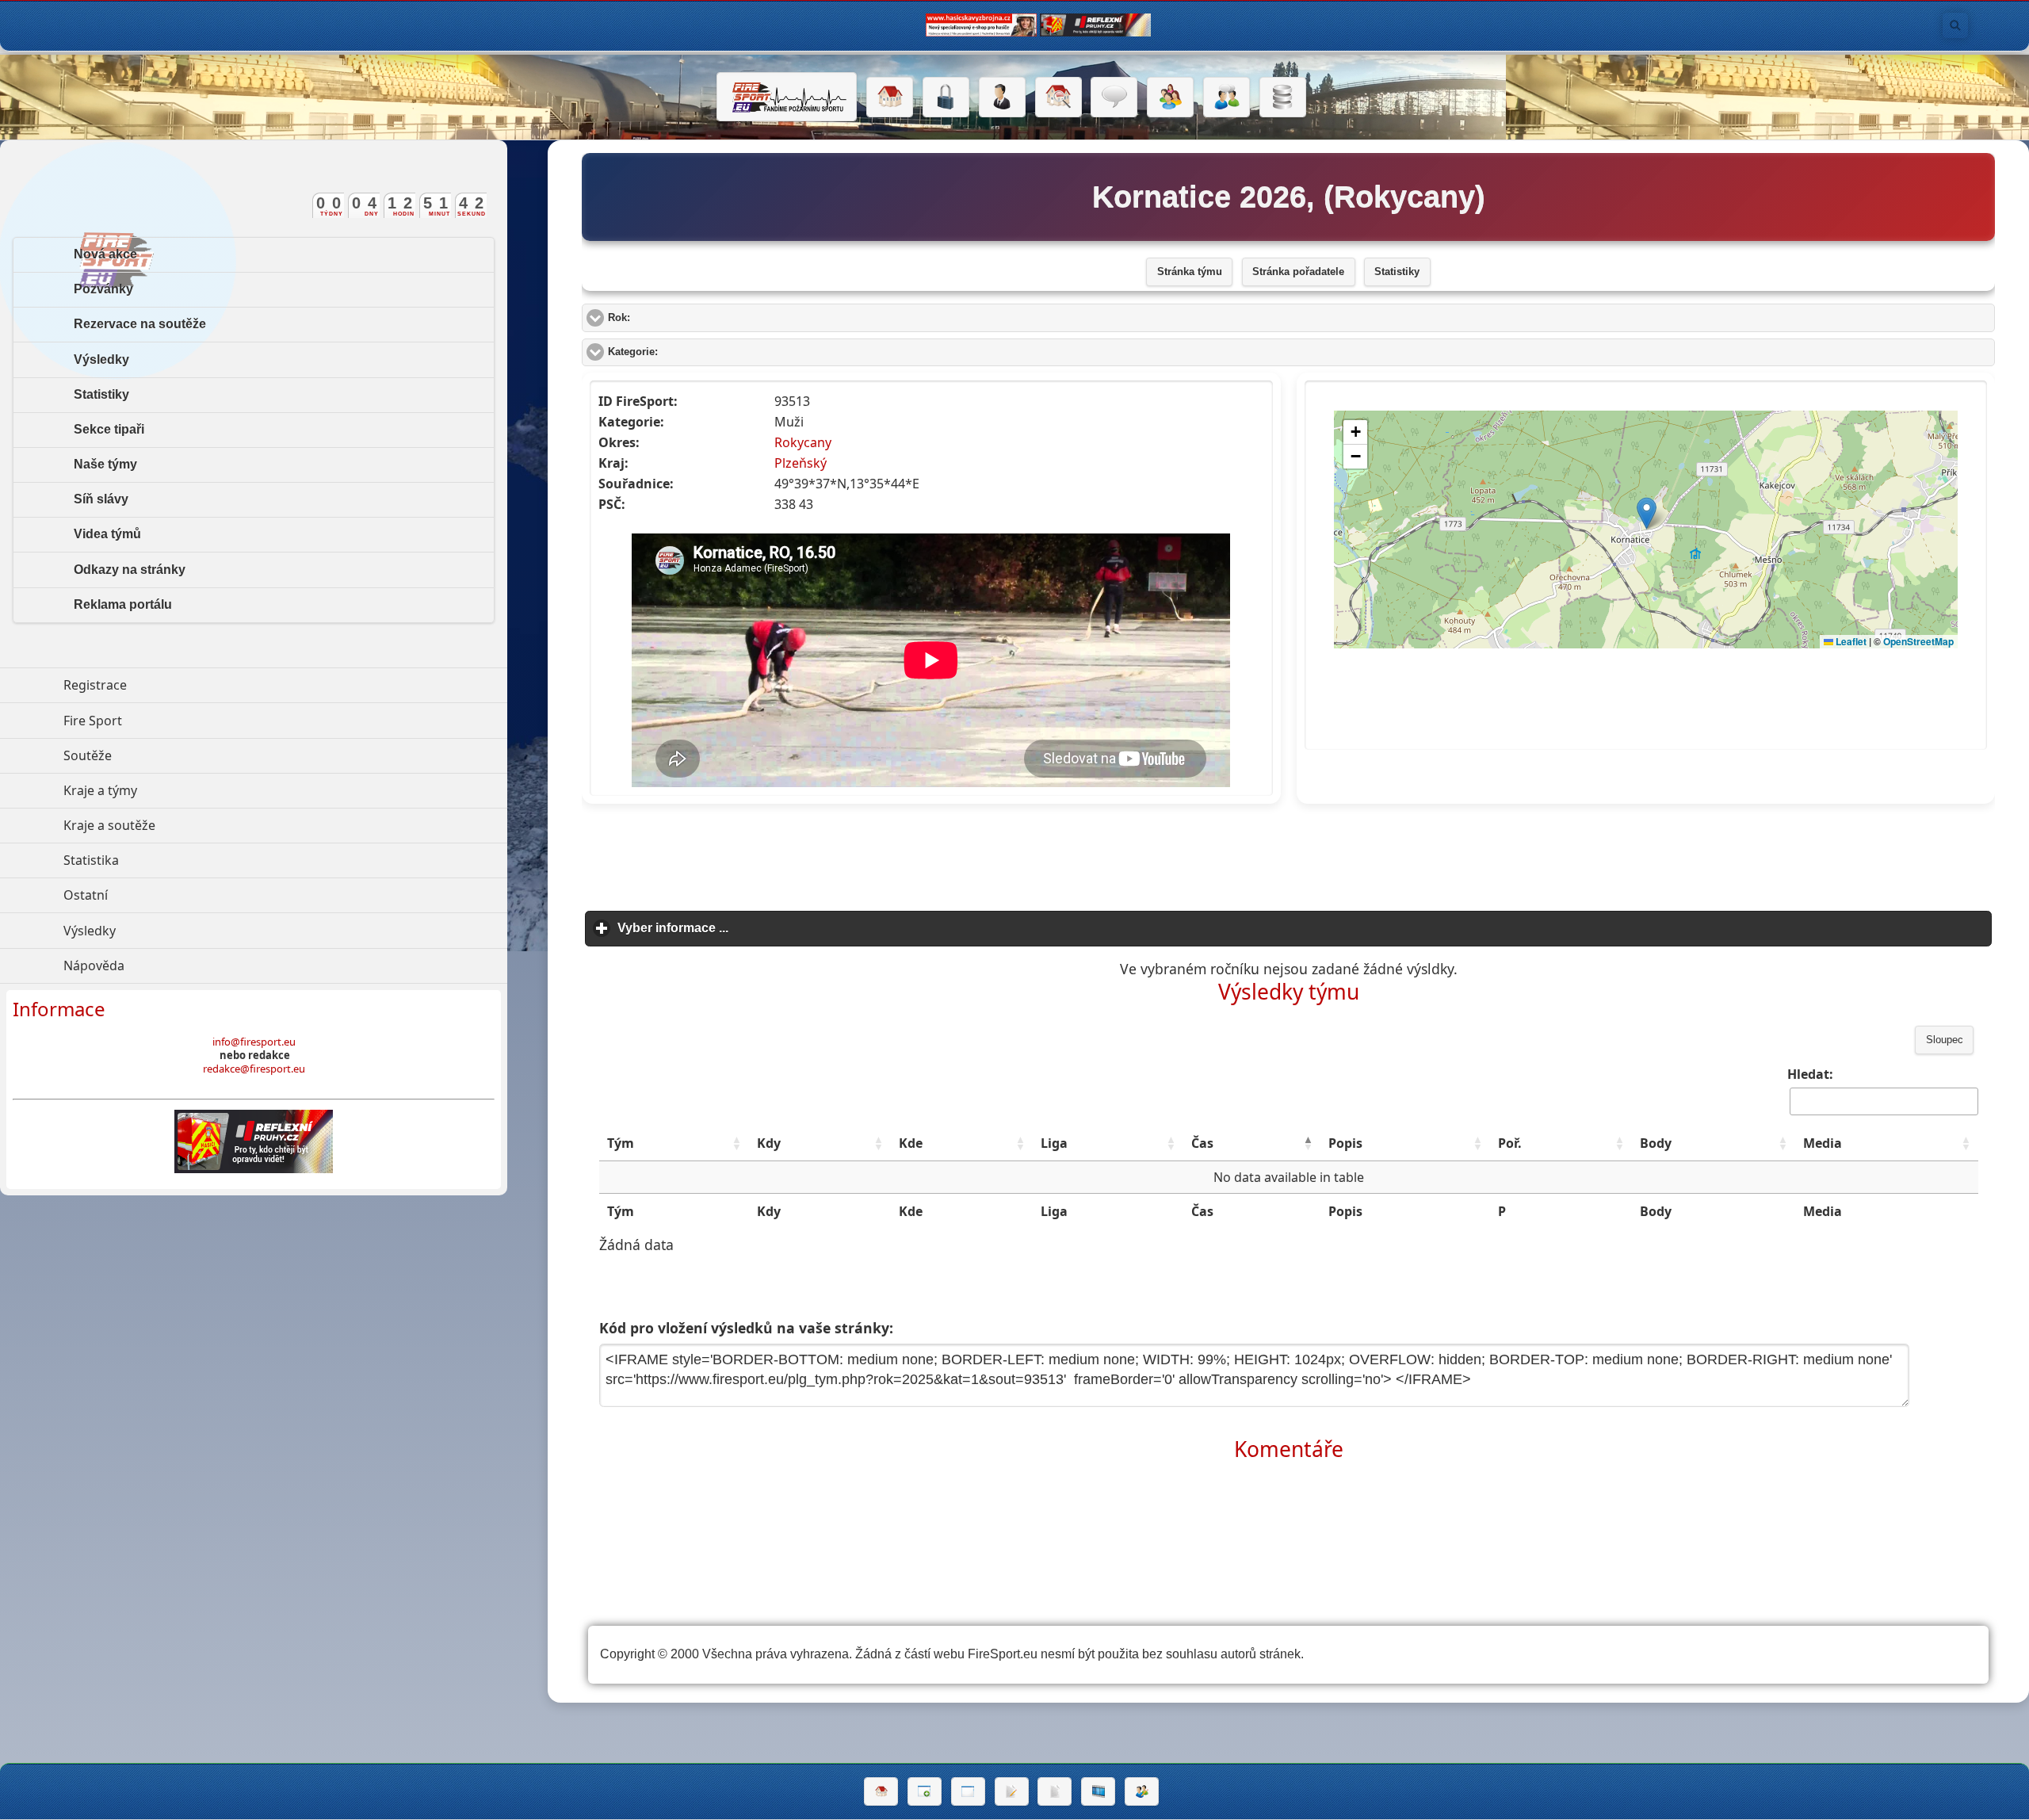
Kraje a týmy (173, 790)
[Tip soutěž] (1142, 1791)
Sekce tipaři (109, 429)
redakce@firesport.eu (254, 1069)
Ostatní (159, 895)
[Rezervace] (1012, 1791)
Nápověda (167, 965)
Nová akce (105, 254)
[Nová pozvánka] (925, 1791)
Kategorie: (693, 352)
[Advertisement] (1289, 852)
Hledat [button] (1955, 25)
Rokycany (803, 442)
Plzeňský (801, 463)
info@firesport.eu (254, 1042)
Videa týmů (107, 534)
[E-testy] (1170, 97)
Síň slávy (101, 499)
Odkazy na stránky (130, 570)
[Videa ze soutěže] (1098, 1791)
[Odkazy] (1058, 97)
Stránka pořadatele (1298, 272)
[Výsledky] (1055, 1791)
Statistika (164, 860)
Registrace (95, 685)
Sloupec (1945, 1040)
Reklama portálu (123, 604)
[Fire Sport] (787, 97)
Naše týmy (105, 464)
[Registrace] (1002, 97)
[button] (736, 1143)
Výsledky (101, 359)
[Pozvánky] (968, 1791)
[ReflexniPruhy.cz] (254, 1141)
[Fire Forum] (1227, 97)
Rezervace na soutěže (140, 324)
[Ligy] (1283, 97)
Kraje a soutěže (182, 825)
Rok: (679, 318)
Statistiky (1397, 272)
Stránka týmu (1190, 272)
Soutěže (160, 755)
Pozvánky (103, 289)
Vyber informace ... (747, 928)
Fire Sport (166, 721)
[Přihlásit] (946, 97)
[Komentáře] (1114, 97)
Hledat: (1810, 1074)
